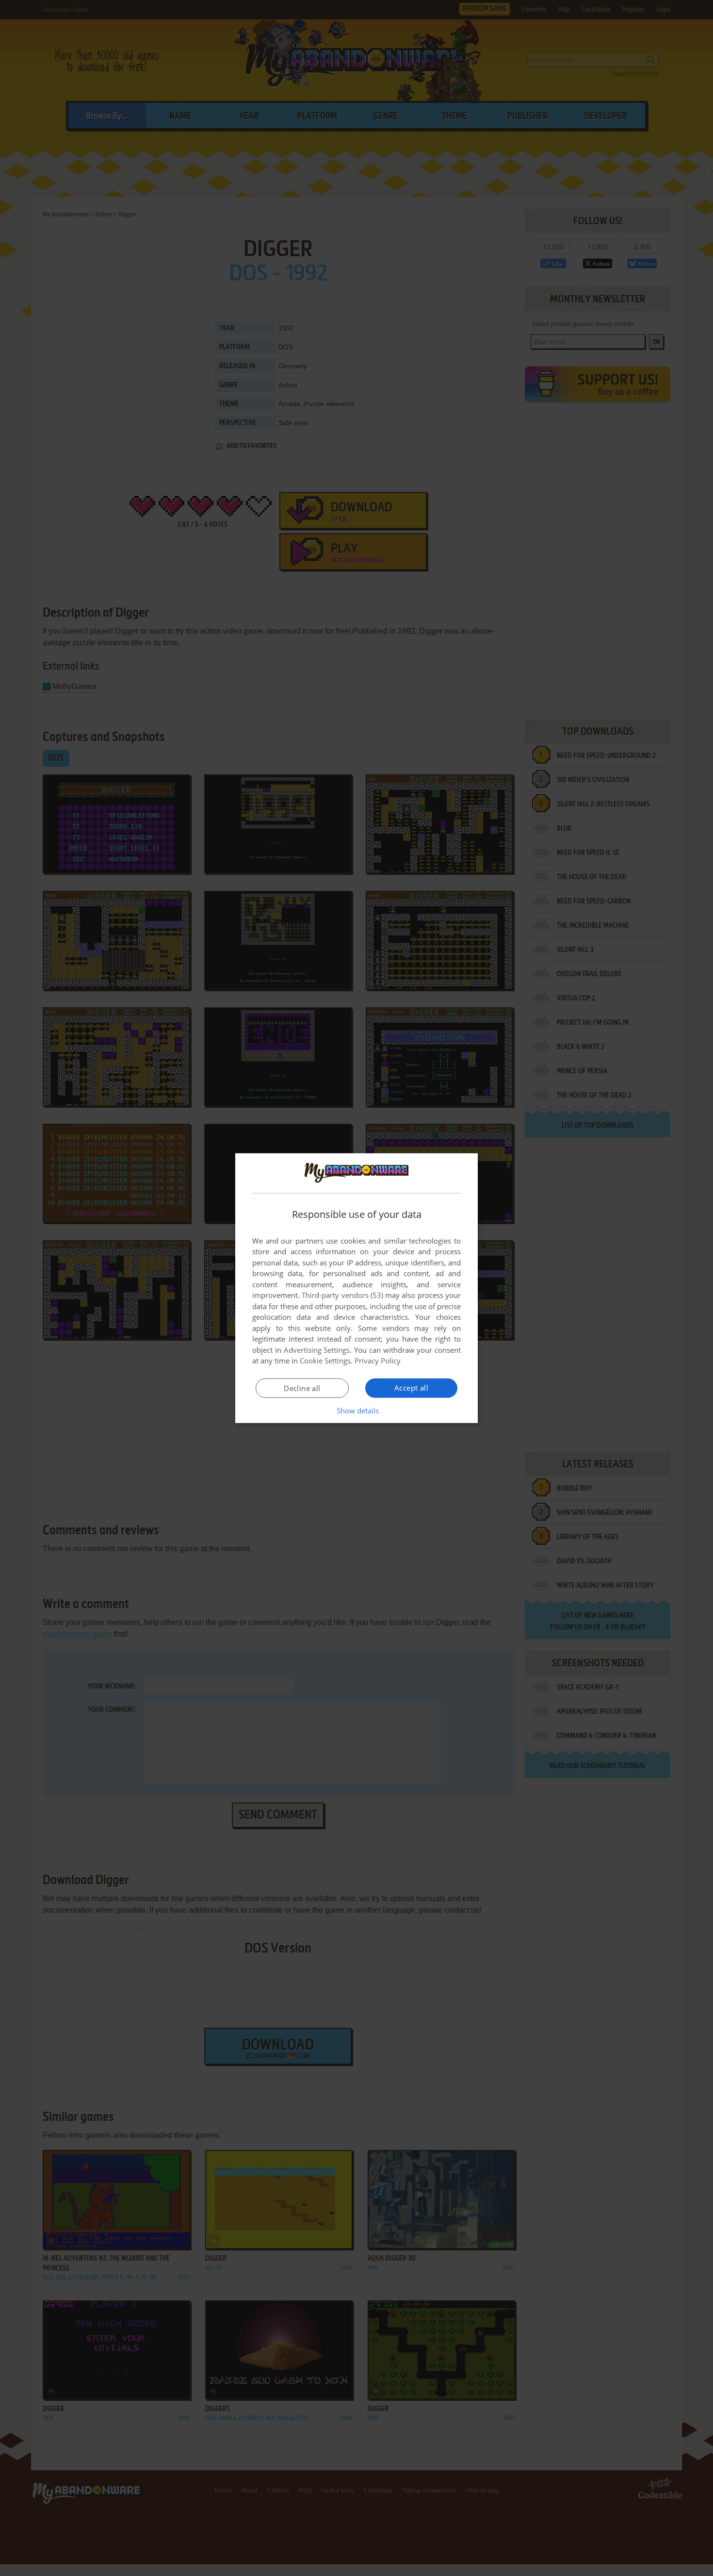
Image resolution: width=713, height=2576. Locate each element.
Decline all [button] (302, 1388)
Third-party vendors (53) (342, 1295)
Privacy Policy (378, 1361)
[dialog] (356, 1288)
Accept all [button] (411, 1388)
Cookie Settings (325, 1361)
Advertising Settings (317, 1350)
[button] (357, 1411)
